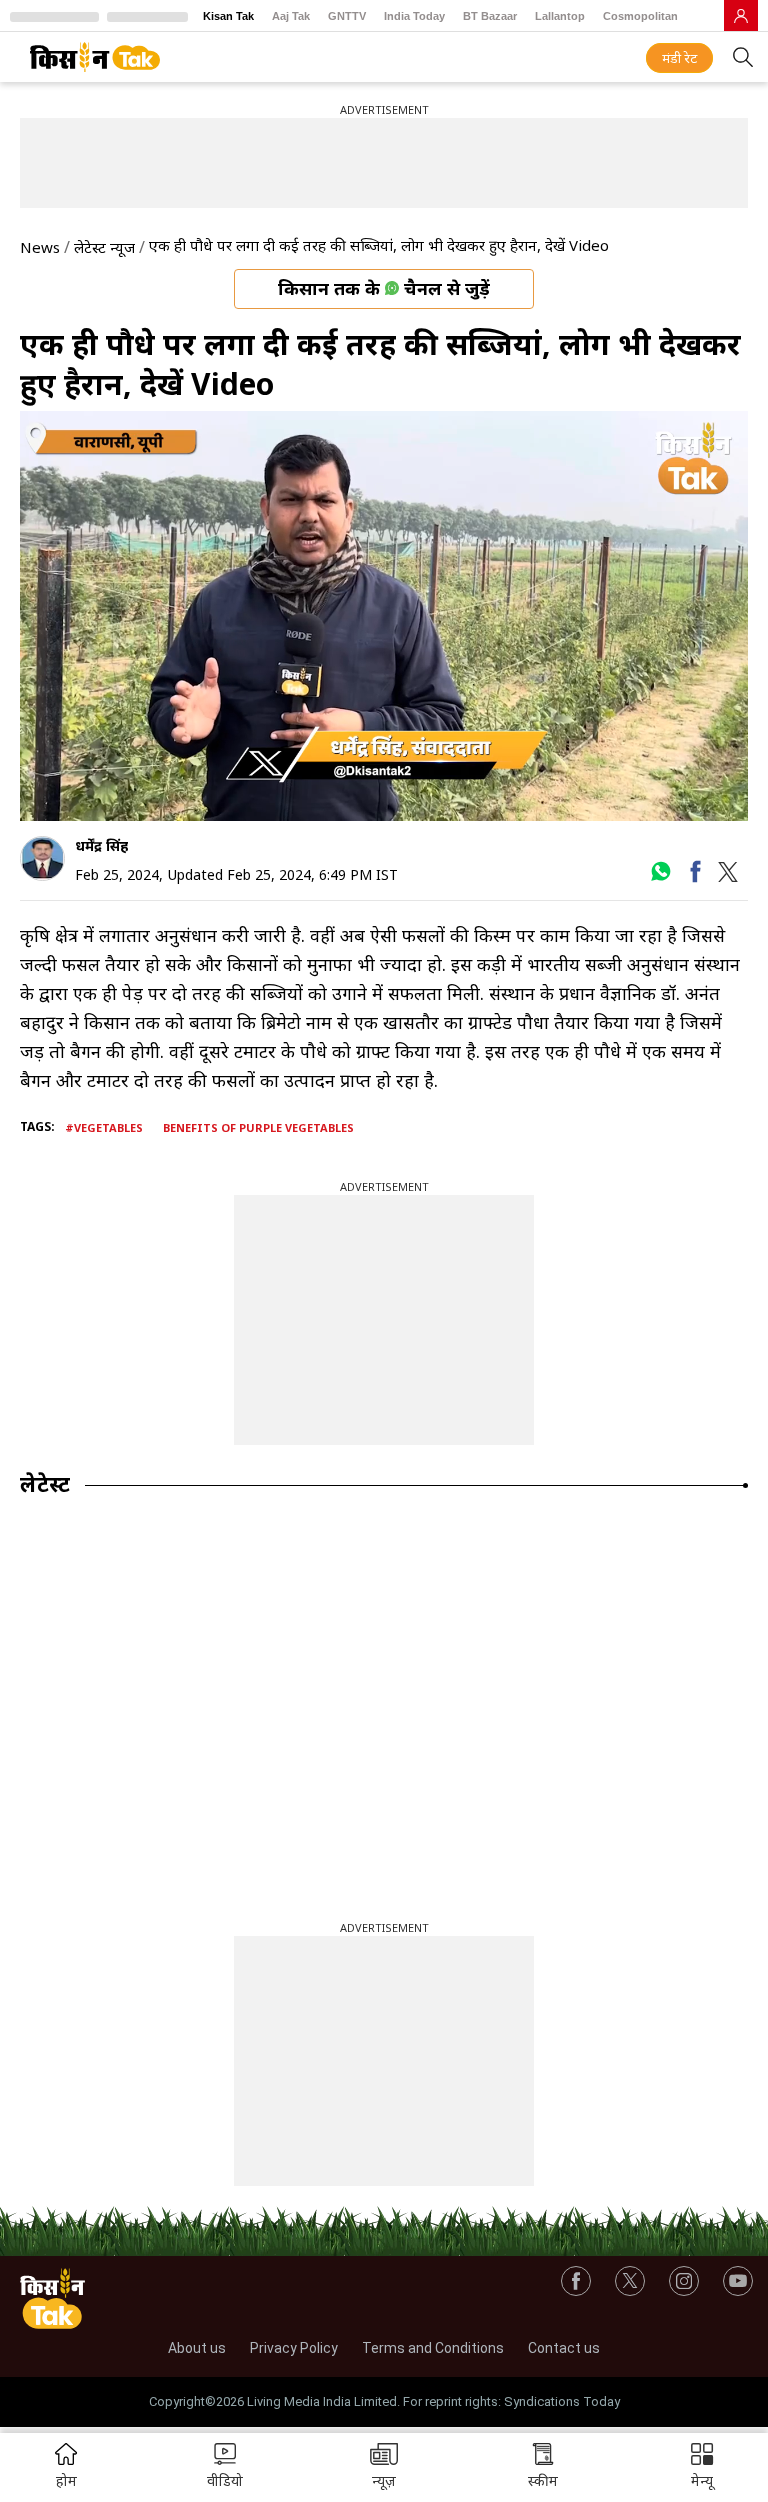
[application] (384, 616)
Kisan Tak (228, 16)
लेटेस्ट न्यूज (104, 247)
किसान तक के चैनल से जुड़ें (384, 288)
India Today (414, 16)
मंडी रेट (679, 58)
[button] (702, 2467)
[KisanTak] (95, 57)
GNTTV (347, 16)
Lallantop (560, 16)
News (40, 247)
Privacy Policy (294, 2348)
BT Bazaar (490, 16)
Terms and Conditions (433, 2348)
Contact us (564, 2348)
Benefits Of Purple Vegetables (258, 1127)
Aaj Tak (291, 16)
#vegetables (104, 1127)
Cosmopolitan (640, 16)
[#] (660, 878)
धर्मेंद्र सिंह (101, 845)
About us (197, 2348)
